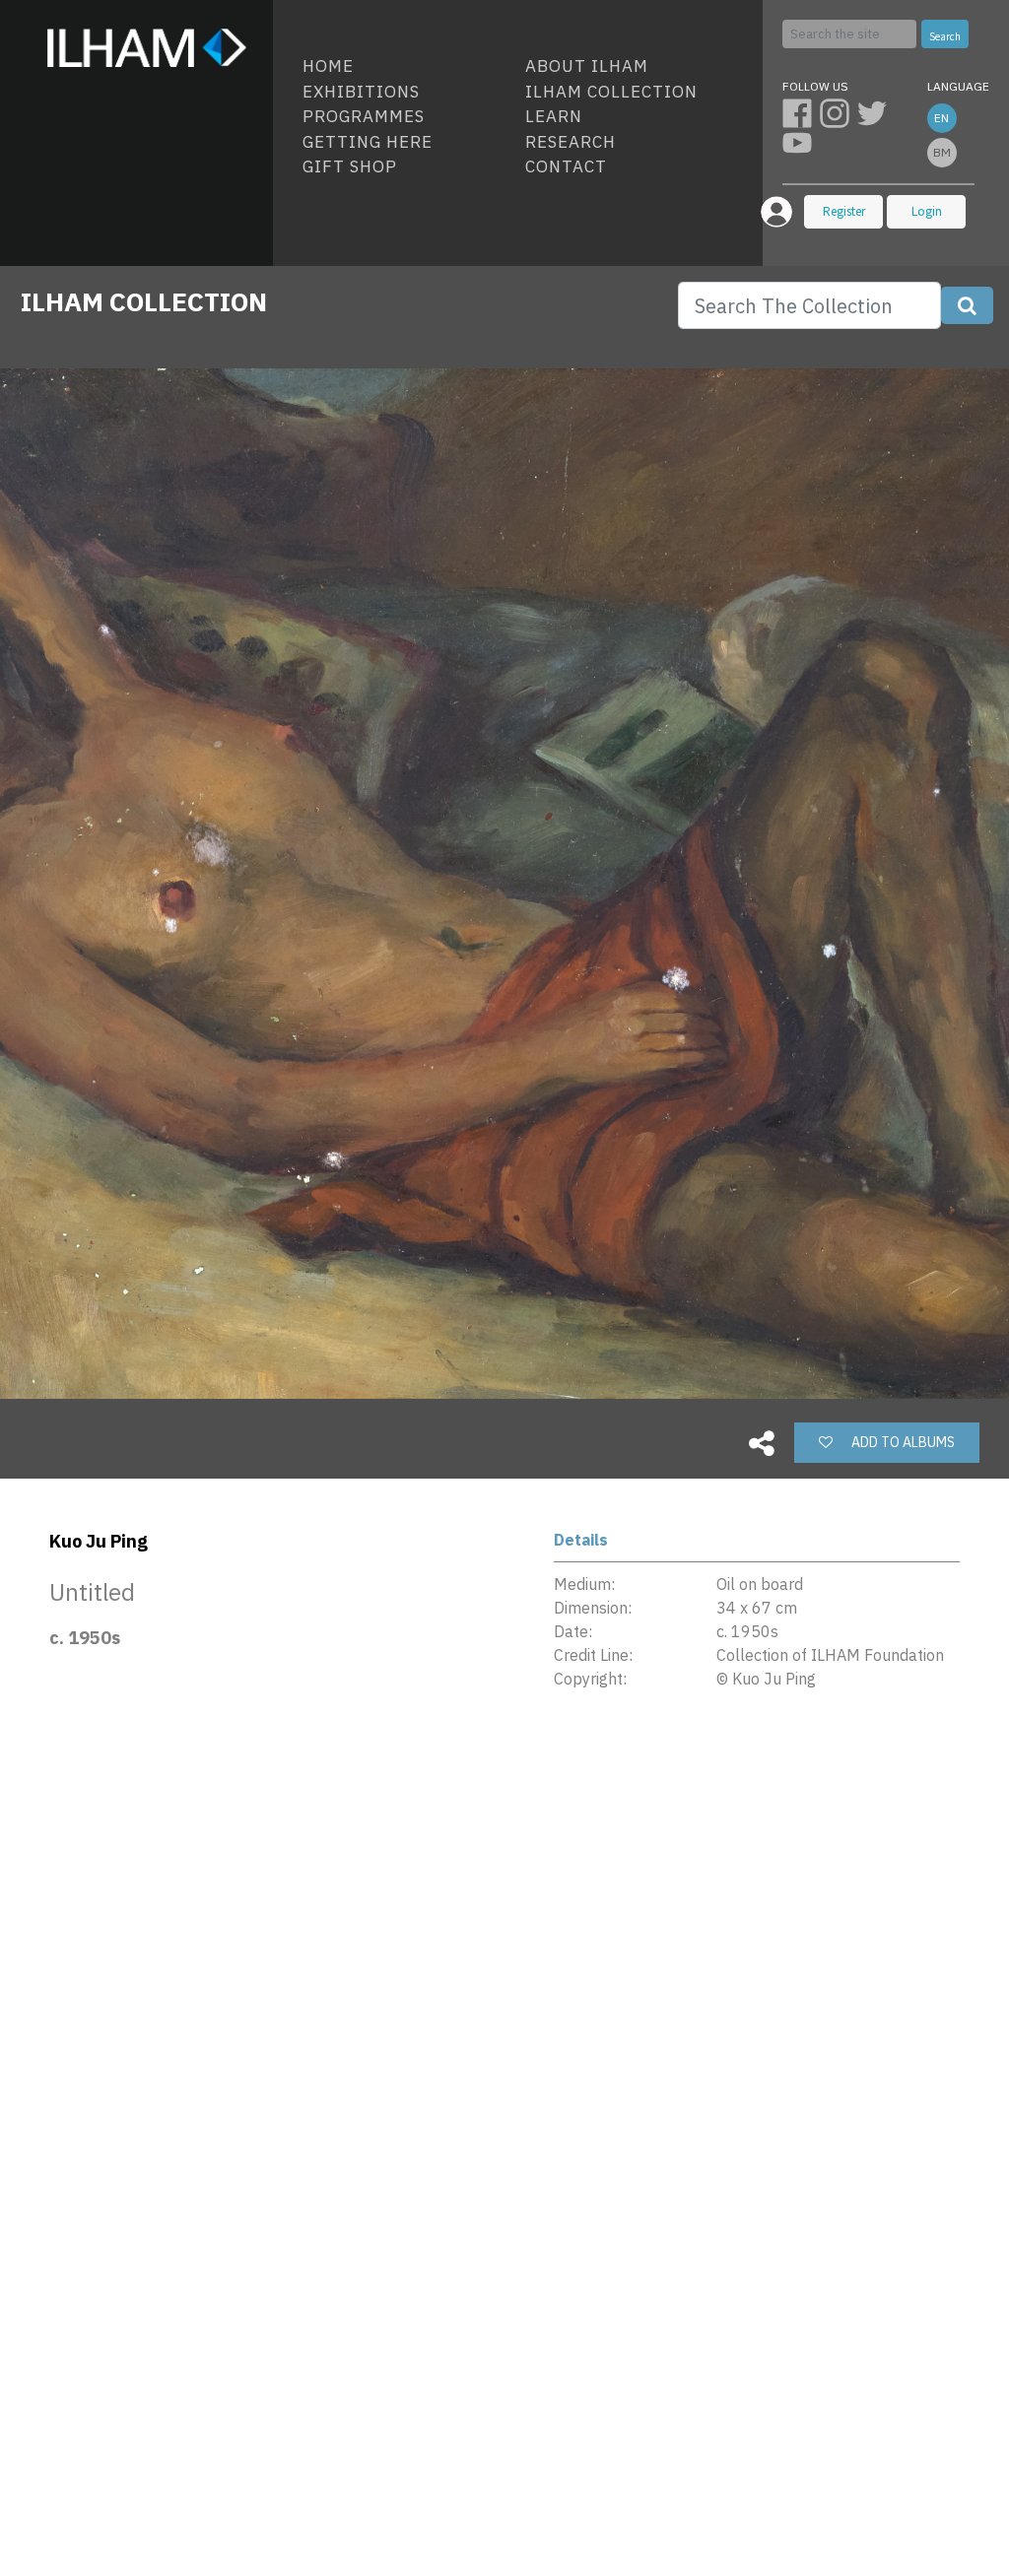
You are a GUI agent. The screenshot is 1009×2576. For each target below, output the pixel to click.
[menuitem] (406, 67)
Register (844, 211)
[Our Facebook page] (801, 112)
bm (942, 152)
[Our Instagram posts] (839, 112)
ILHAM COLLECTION (144, 301)
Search (945, 36)
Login (927, 211)
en (942, 118)
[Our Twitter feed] (874, 112)
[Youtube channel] (799, 142)
